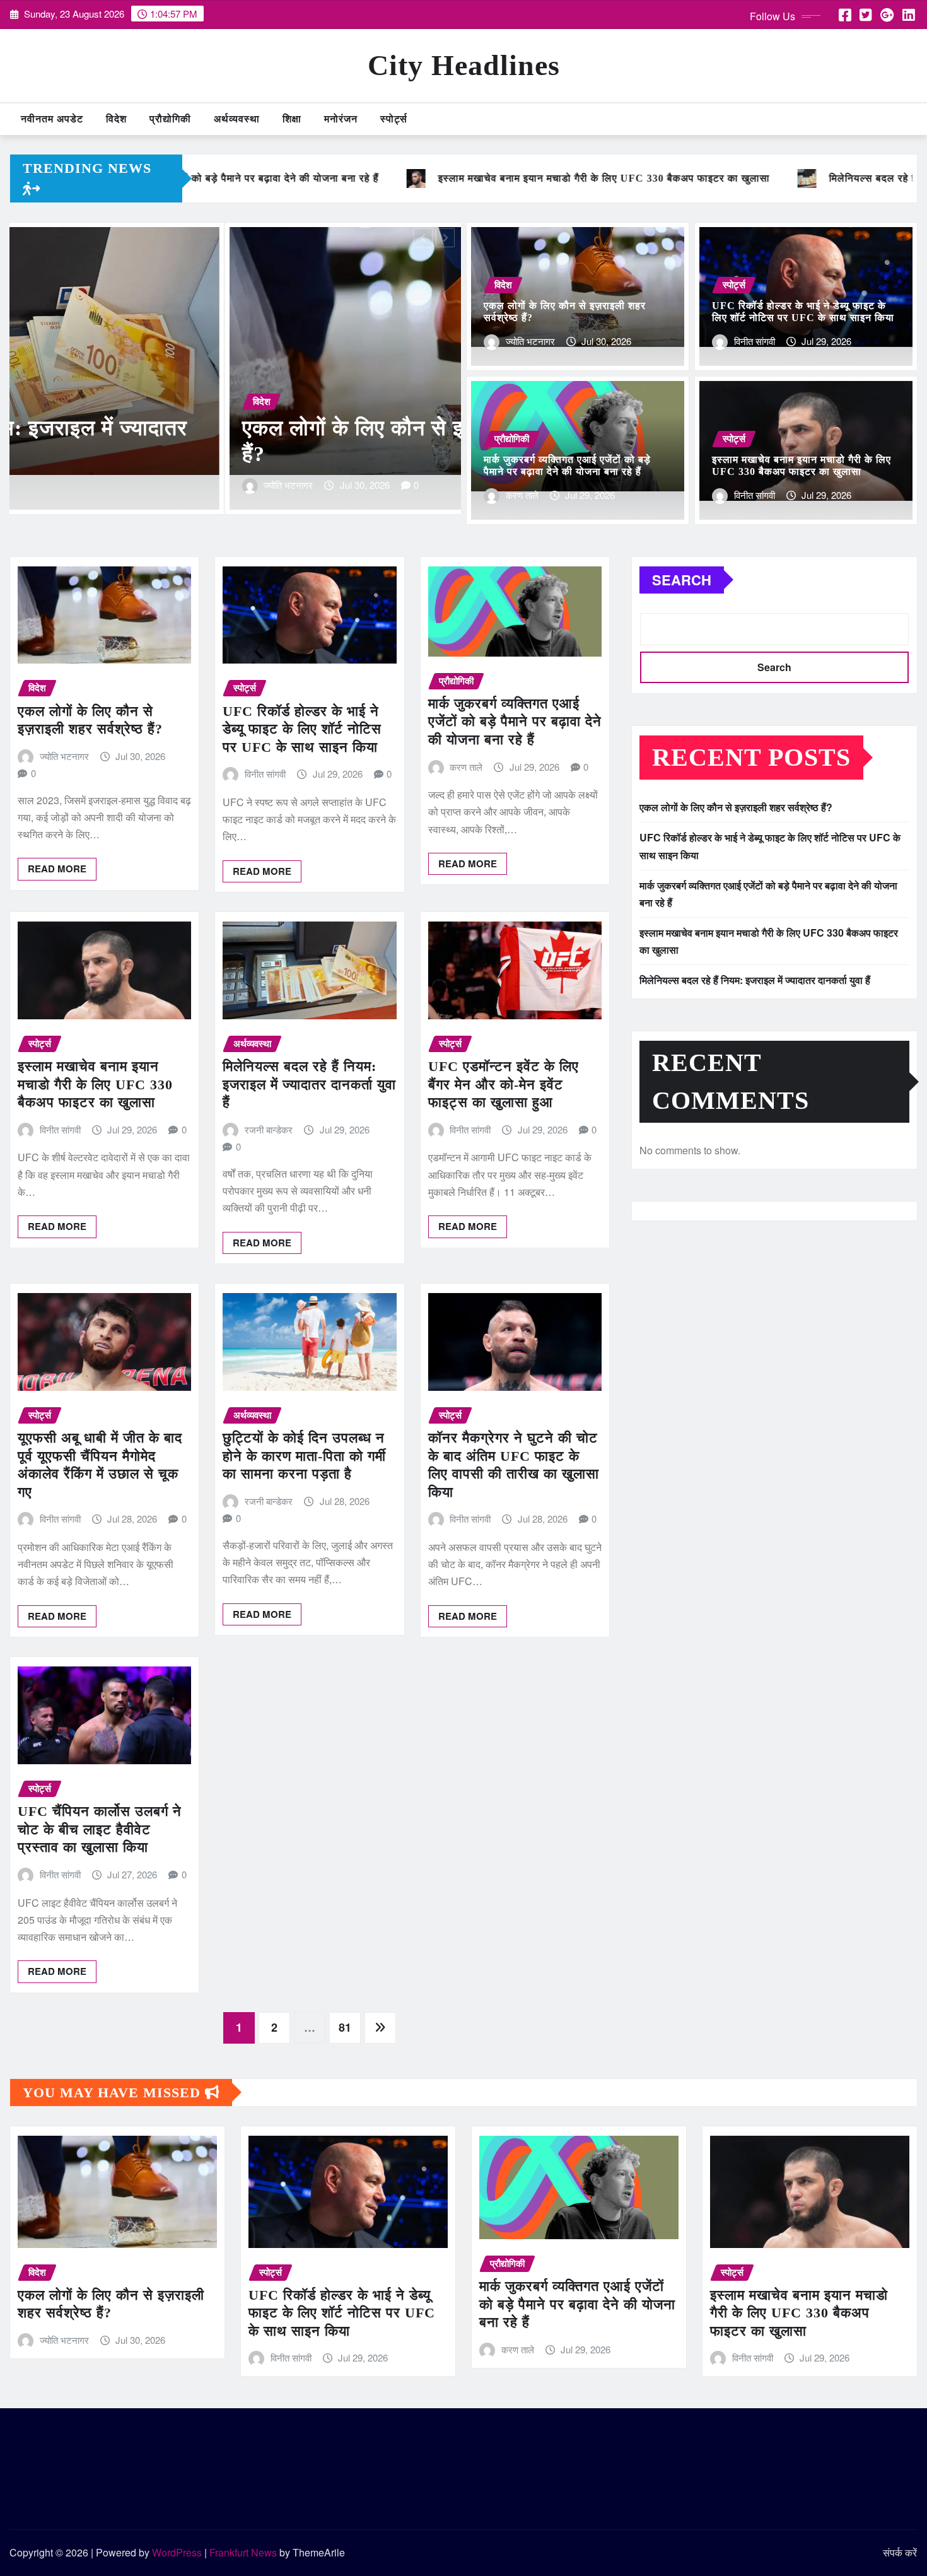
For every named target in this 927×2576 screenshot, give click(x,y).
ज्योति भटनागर (530, 341)
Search (682, 580)
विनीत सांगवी (70, 485)
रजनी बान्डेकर (269, 1129)
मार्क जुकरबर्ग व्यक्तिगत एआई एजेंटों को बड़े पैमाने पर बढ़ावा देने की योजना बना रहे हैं (515, 722)
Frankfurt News (243, 2552)
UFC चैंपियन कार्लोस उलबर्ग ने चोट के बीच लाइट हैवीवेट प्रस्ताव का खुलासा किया (100, 1829)
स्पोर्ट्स (394, 119)
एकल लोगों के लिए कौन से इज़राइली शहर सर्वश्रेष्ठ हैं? (736, 807)
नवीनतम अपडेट (52, 119)
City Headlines (464, 65)
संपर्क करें (900, 2552)
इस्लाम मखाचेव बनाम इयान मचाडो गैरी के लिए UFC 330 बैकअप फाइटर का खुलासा (95, 1084)
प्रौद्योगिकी (170, 119)
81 (345, 2027)
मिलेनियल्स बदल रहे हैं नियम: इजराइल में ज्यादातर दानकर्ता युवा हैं (309, 1084)
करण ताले (522, 495)
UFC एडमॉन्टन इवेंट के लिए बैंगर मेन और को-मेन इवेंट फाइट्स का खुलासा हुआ (504, 1084)
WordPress (177, 2552)
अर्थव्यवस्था (237, 119)
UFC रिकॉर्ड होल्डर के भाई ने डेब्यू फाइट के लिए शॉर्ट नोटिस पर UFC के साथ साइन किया (302, 729)
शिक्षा (292, 119)
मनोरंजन (341, 119)
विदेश (116, 119)
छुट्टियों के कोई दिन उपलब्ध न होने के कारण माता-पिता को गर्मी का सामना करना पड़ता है (304, 1456)
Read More (57, 869)
